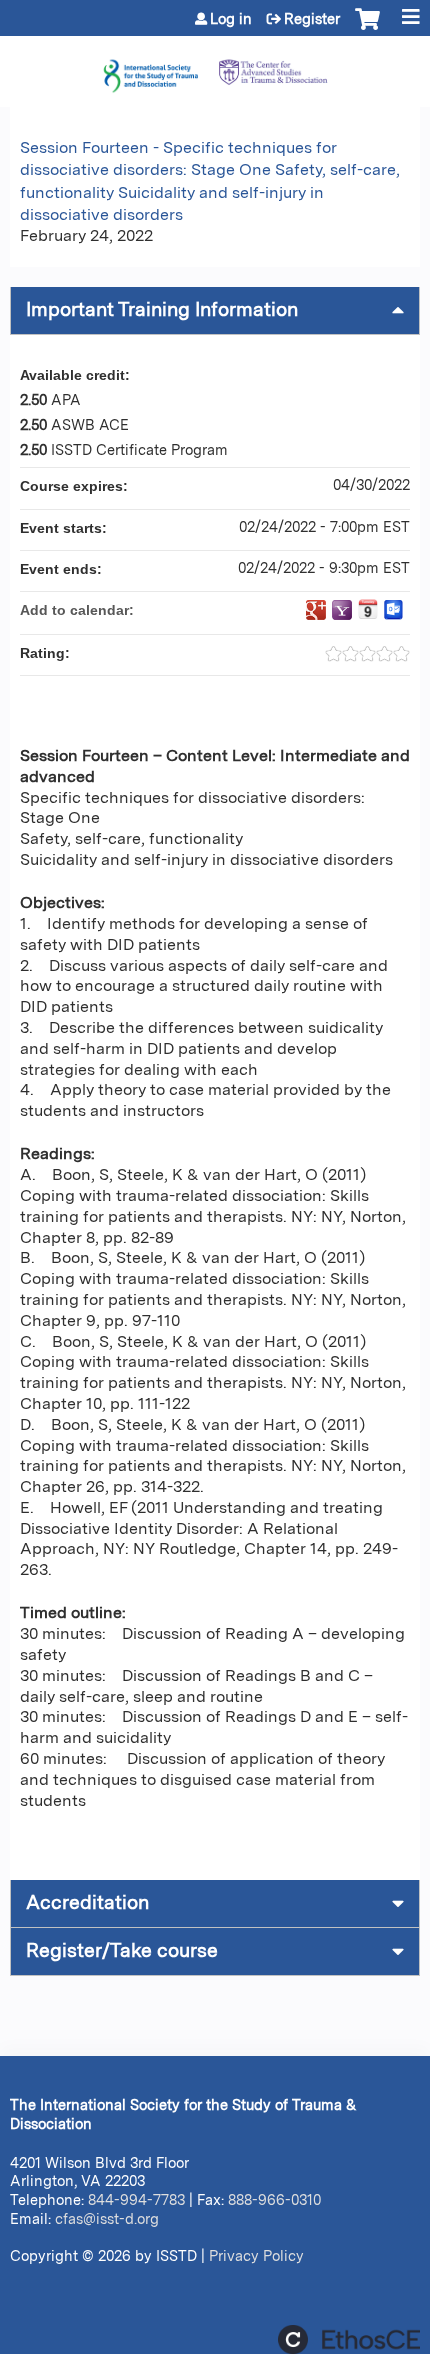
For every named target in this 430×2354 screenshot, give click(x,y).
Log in (231, 19)
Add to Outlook (394, 610)
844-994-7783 (136, 2199)
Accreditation (87, 1902)
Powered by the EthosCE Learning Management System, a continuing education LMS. (349, 2339)
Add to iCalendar (368, 609)
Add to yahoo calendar (342, 610)
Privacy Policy (256, 2255)
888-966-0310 (274, 2199)
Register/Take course (122, 1950)
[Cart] (367, 29)
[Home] (215, 66)
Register (312, 19)
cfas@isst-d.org (107, 2218)
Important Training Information (162, 309)
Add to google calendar (316, 610)
